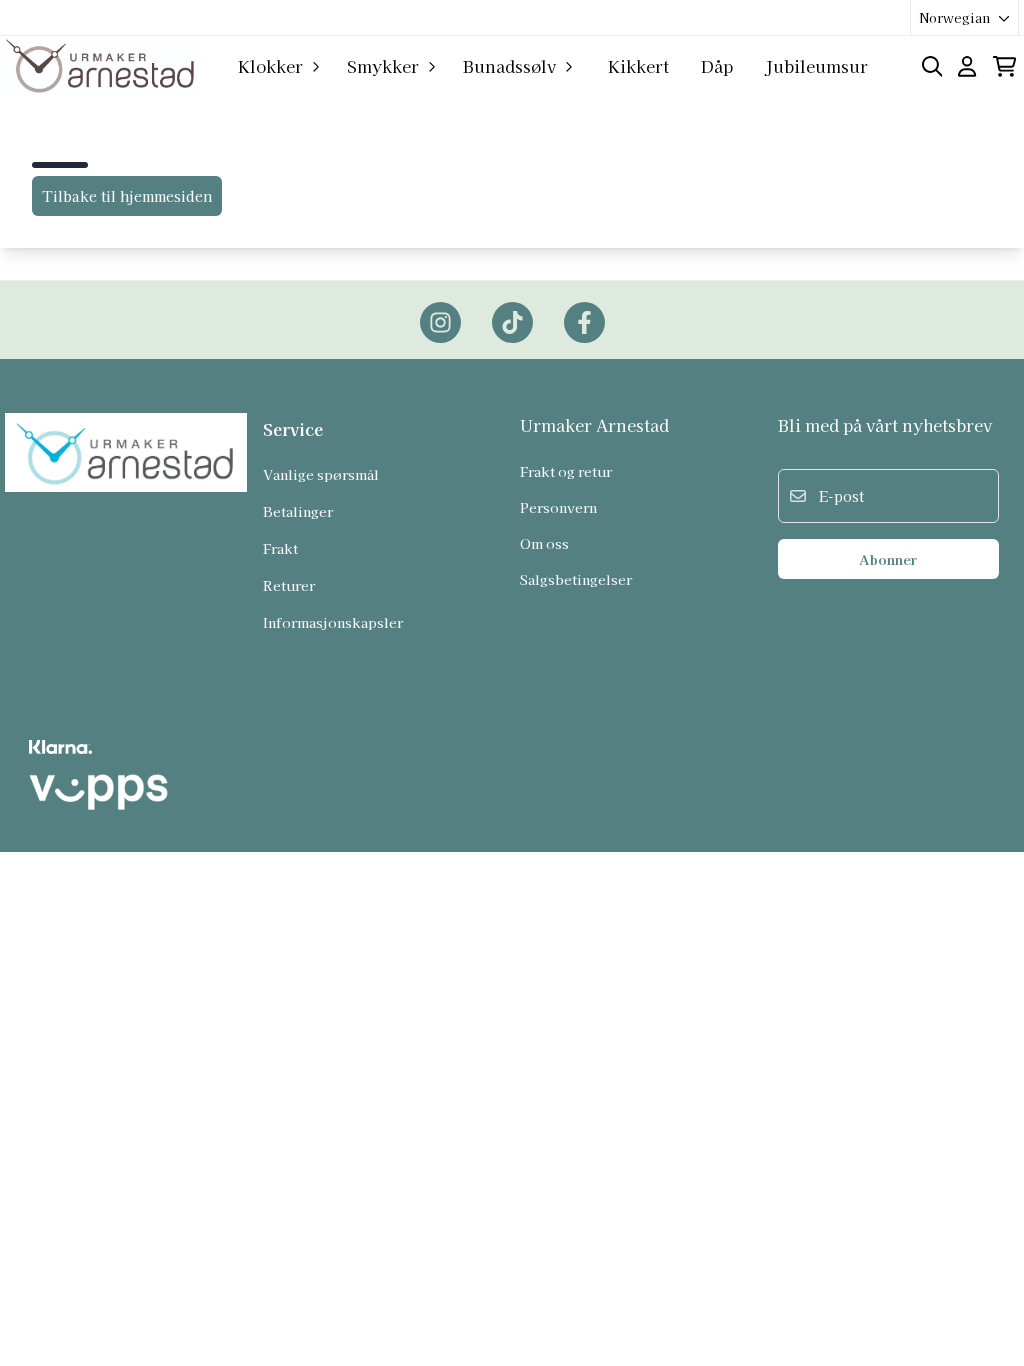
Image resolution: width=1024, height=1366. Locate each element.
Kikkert (638, 66)
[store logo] (100, 66)
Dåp (717, 66)
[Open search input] (932, 66)
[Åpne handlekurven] (1004, 66)
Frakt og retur (566, 471)
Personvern (558, 507)
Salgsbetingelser (576, 579)
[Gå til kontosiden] (967, 66)
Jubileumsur (816, 66)
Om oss (544, 543)
